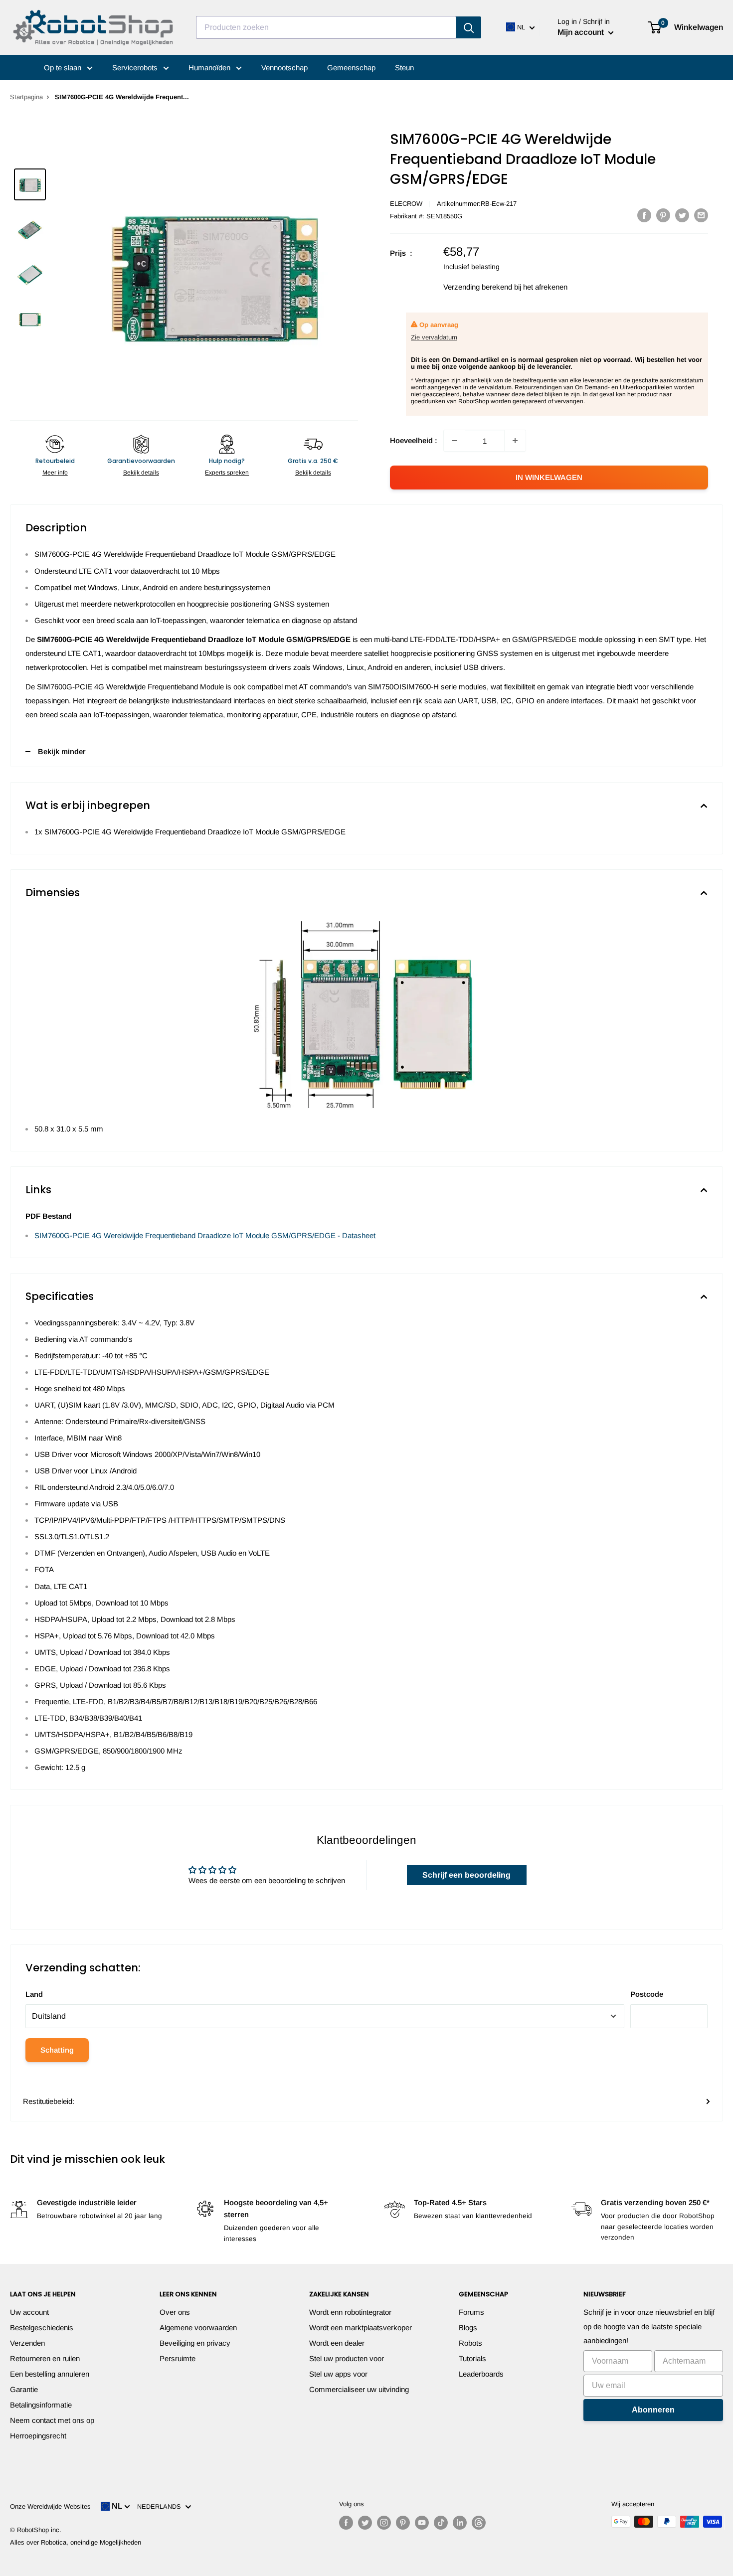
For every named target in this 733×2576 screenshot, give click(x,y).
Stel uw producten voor (347, 2358)
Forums (471, 2312)
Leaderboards (481, 2374)
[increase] (515, 441)
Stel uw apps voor (338, 2374)
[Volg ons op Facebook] (346, 2523)
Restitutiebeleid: (49, 2101)
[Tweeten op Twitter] (682, 215)
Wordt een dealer (337, 2343)
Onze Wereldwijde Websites (50, 2506)
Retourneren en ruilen (45, 2358)
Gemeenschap (351, 68)
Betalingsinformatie (41, 2405)
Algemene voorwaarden (198, 2328)
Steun (404, 68)
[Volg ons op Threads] (479, 2523)
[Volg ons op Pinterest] (403, 2523)
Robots (470, 2343)
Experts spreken (227, 473)
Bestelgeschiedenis (42, 2328)
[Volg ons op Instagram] (384, 2523)
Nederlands (161, 2506)
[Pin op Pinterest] (663, 215)
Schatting (57, 2050)
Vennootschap (284, 68)
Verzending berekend (478, 287)
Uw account (29, 2312)
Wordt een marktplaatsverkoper (361, 2328)
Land (34, 1994)
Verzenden (27, 2343)
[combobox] (326, 27)
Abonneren (653, 2410)
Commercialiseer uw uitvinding (359, 2389)
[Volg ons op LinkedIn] (460, 2523)
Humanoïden (210, 68)
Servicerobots (136, 68)
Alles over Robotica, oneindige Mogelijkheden (76, 2542)
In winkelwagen (549, 477)
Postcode (647, 1994)
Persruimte (178, 2358)
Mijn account (582, 32)
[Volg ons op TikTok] (441, 2523)
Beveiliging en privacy (195, 2343)
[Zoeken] (469, 27)
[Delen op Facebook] (644, 215)
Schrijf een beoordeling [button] (466, 1875)
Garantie (24, 2389)
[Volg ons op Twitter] (365, 2523)
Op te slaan (64, 68)
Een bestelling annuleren (50, 2374)
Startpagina (26, 97)
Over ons (175, 2312)
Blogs (468, 2328)
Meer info (55, 473)
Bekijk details (141, 473)
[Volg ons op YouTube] (422, 2523)
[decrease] (454, 441)
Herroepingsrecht (38, 2436)
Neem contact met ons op (52, 2420)
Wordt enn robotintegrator (350, 2312)
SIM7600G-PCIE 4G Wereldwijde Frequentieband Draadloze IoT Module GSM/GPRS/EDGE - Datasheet (205, 1235)
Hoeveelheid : (414, 440)
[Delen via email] (701, 215)
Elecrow (406, 204)
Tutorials (472, 2358)
